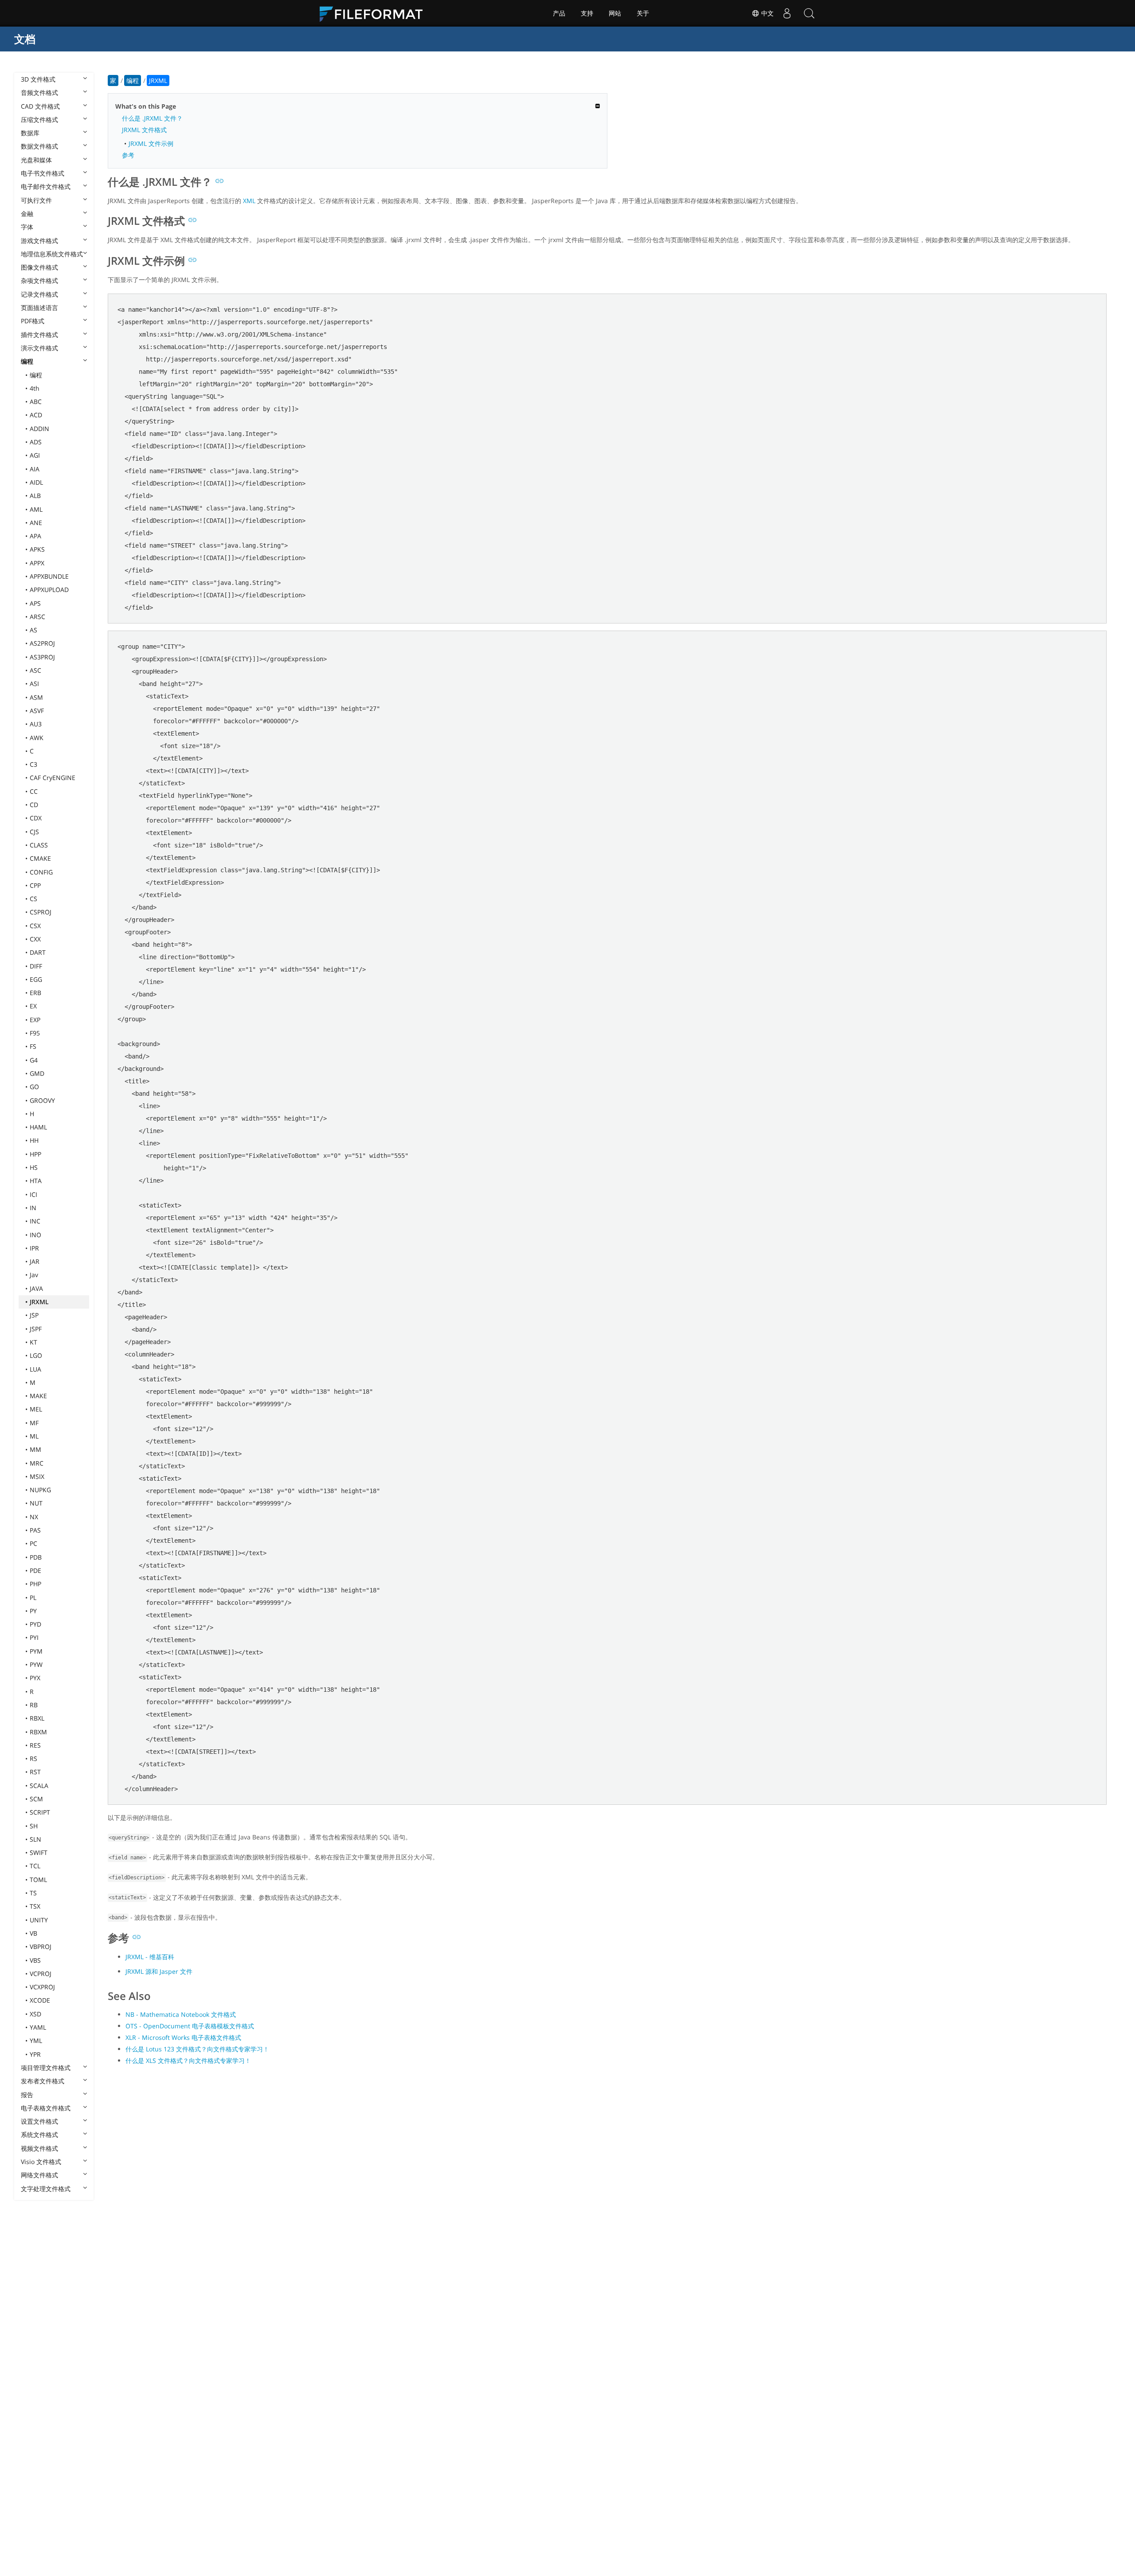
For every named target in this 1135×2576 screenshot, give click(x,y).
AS (33, 630)
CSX (35, 926)
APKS (37, 549)
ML (34, 1436)
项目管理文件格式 (46, 2068)
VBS (35, 1960)
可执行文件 (36, 200)
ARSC (37, 617)
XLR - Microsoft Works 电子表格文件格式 (183, 2037)
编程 (27, 361)
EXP (35, 1020)
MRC (37, 1463)
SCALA (39, 1786)
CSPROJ (41, 912)
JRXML (39, 1302)
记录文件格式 (39, 294)
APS (35, 603)
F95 (35, 1033)
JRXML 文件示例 (151, 143)
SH (34, 1826)
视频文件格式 (39, 2148)
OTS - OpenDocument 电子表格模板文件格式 (190, 2026)
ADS (36, 442)
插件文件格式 (39, 335)
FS (33, 1046)
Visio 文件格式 (41, 2162)
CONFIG (41, 872)
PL (33, 1598)
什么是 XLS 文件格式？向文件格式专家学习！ (188, 2060)
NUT (36, 1503)
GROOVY (42, 1100)
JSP (34, 1315)
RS (33, 1759)
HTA (36, 1181)
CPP (35, 885)
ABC (36, 402)
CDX (36, 818)
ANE (36, 523)
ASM (36, 697)
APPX (37, 563)
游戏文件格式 (39, 241)
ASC (35, 670)
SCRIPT (40, 1812)
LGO (36, 1355)
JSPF (36, 1329)
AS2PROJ (42, 643)
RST (35, 1772)
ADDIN (39, 429)
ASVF (37, 711)
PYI (34, 1637)
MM (35, 1449)
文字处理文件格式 (46, 2189)
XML (249, 201)
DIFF (36, 966)
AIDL (36, 482)
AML (36, 509)
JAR (35, 1261)
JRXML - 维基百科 (150, 1957)
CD (34, 805)
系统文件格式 (39, 2135)
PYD (35, 1624)
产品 (559, 13)
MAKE (38, 1396)
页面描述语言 (39, 308)
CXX (35, 939)
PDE (35, 1570)
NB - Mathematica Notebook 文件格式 (181, 2014)
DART (38, 952)
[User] (787, 13)
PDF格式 (33, 321)
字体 (27, 227)
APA (35, 536)
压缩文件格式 (39, 120)
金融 (27, 214)
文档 (25, 39)
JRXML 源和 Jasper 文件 (159, 1971)
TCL (35, 1866)
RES (35, 1745)
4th (35, 388)
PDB (36, 1557)
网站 (615, 13)
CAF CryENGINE (53, 778)
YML (36, 2041)
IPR (34, 1248)
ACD (36, 415)
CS (33, 899)
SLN (35, 1839)
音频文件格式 (39, 92)
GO (34, 1087)
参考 (128, 155)
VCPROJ (41, 1974)
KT (33, 1342)
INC (35, 1221)
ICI (33, 1194)
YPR (35, 2054)
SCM (36, 1799)
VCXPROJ (42, 1987)
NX (34, 1517)
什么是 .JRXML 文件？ (152, 118)
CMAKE (40, 858)
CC (34, 791)
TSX (35, 1906)
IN (33, 1208)
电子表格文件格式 (46, 2108)
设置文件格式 (39, 2121)
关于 (643, 13)
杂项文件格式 (39, 280)
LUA (35, 1369)
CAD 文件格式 (40, 106)
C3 (33, 764)
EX (33, 1006)
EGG (36, 979)
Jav (34, 1275)
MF (34, 1423)
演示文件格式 (39, 348)
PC (33, 1543)
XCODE (40, 2000)
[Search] (809, 13)
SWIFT (39, 1853)
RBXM (38, 1732)
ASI (34, 684)
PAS (35, 1530)
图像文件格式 (39, 267)
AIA (35, 469)
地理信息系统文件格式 (52, 254)
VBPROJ (41, 1947)
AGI (35, 455)
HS (34, 1167)
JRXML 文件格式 (144, 130)
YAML (38, 2027)
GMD (37, 1073)
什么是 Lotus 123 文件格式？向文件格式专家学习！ (197, 2049)
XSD (35, 2014)
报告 (27, 2095)
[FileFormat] (375, 13)
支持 (587, 13)
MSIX (37, 1476)
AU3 (36, 724)
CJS (34, 832)
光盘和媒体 (36, 160)
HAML (38, 1127)
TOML (38, 1880)
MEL (36, 1409)
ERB (35, 993)
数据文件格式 (39, 146)
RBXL (37, 1718)
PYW (36, 1664)
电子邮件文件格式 (46, 186)
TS (33, 1893)
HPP (35, 1154)
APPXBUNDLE (49, 576)
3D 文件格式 (38, 79)
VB (33, 1933)
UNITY (39, 1920)
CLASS (39, 845)
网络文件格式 (39, 2175)
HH (34, 1140)
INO (35, 1235)
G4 (34, 1060)
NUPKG (40, 1490)
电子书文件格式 (43, 173)
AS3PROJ (42, 657)
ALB (35, 496)
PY (33, 1611)
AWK (37, 738)
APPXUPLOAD (49, 590)
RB (34, 1705)
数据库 (30, 133)
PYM (36, 1651)
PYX (35, 1678)
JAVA (36, 1288)
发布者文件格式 (43, 2081)
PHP (35, 1584)
